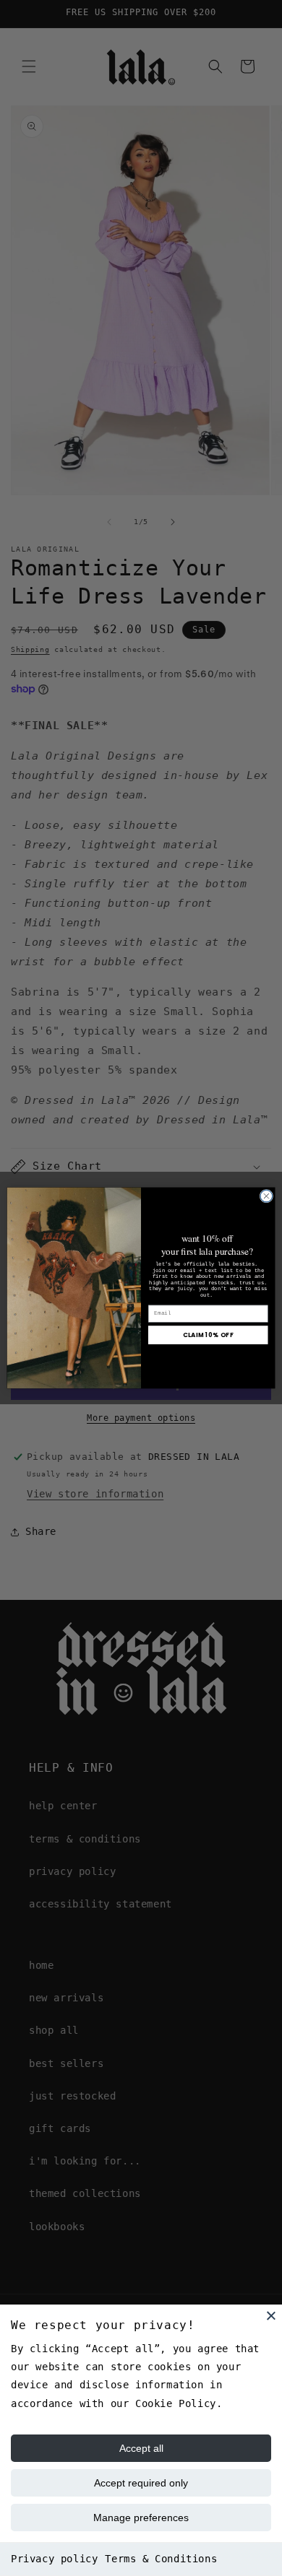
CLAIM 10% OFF (208, 1335)
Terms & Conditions (161, 2559)
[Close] (271, 2315)
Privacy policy (54, 2559)
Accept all (141, 2448)
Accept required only (141, 2483)
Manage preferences (141, 2518)
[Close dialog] (266, 1197)
